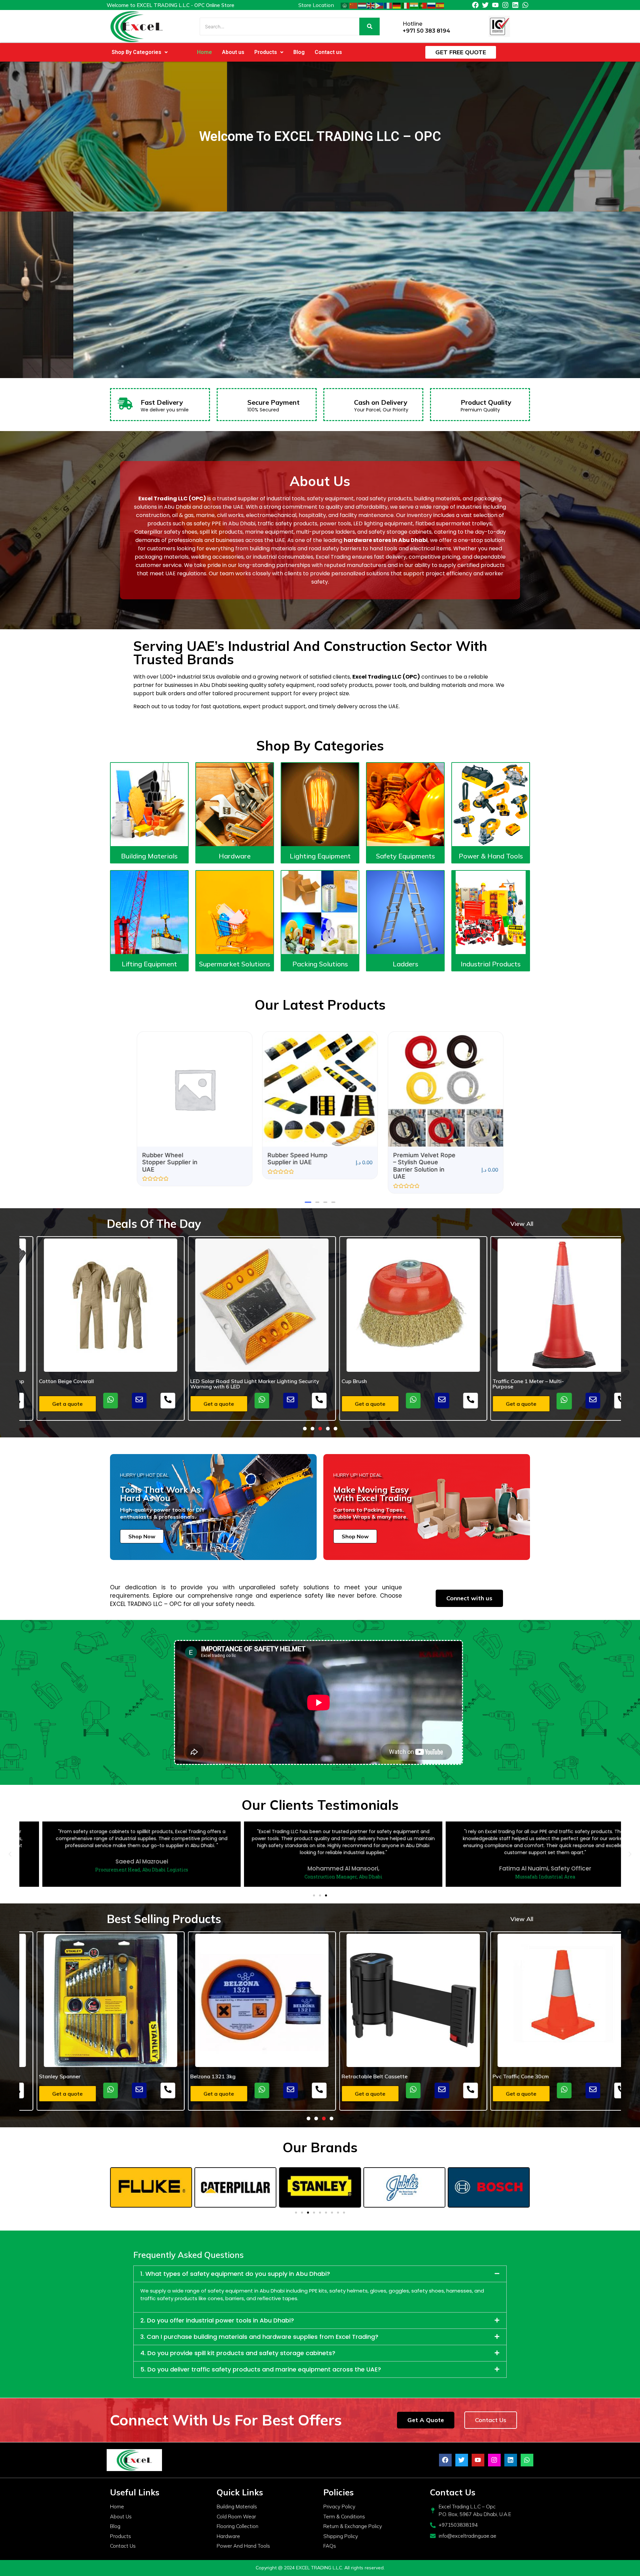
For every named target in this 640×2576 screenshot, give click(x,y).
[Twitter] (485, 5)
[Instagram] (505, 5)
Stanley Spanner (496, 2076)
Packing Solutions (320, 964)
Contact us (328, 52)
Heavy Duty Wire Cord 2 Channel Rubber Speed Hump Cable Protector (544, 1384)
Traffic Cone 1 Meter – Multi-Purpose (360, 1384)
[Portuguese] (423, 5)
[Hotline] (395, 26)
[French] (388, 5)
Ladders (405, 964)
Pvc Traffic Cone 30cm (352, 2076)
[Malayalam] (414, 5)
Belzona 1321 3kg (44, 2076)
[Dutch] (362, 5)
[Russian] (432, 5)
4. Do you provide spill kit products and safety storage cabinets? (238, 2353)
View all (522, 1224)
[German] (397, 5)
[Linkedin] (515, 5)
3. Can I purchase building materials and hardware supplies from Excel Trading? (259, 2337)
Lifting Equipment (149, 964)
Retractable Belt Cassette (206, 2076)
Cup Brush (185, 1381)
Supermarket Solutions (235, 964)
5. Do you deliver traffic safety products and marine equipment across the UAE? (261, 2369)
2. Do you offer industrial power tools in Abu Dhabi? (217, 2320)
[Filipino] (380, 5)
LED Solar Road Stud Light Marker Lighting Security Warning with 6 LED (86, 1384)
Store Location (316, 5)
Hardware (235, 856)
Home (204, 52)
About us (233, 52)
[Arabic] (345, 5)
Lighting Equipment (320, 856)
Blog (299, 52)
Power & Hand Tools (491, 856)
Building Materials (149, 856)
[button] (140, 52)
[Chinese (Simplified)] (354, 5)
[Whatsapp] (525, 5)
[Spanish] (440, 5)
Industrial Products (491, 964)
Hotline (412, 24)
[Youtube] (495, 5)
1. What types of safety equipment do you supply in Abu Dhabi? (235, 2274)
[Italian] (406, 5)
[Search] (369, 26)
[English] (371, 5)
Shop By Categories (136, 52)
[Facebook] (475, 5)
